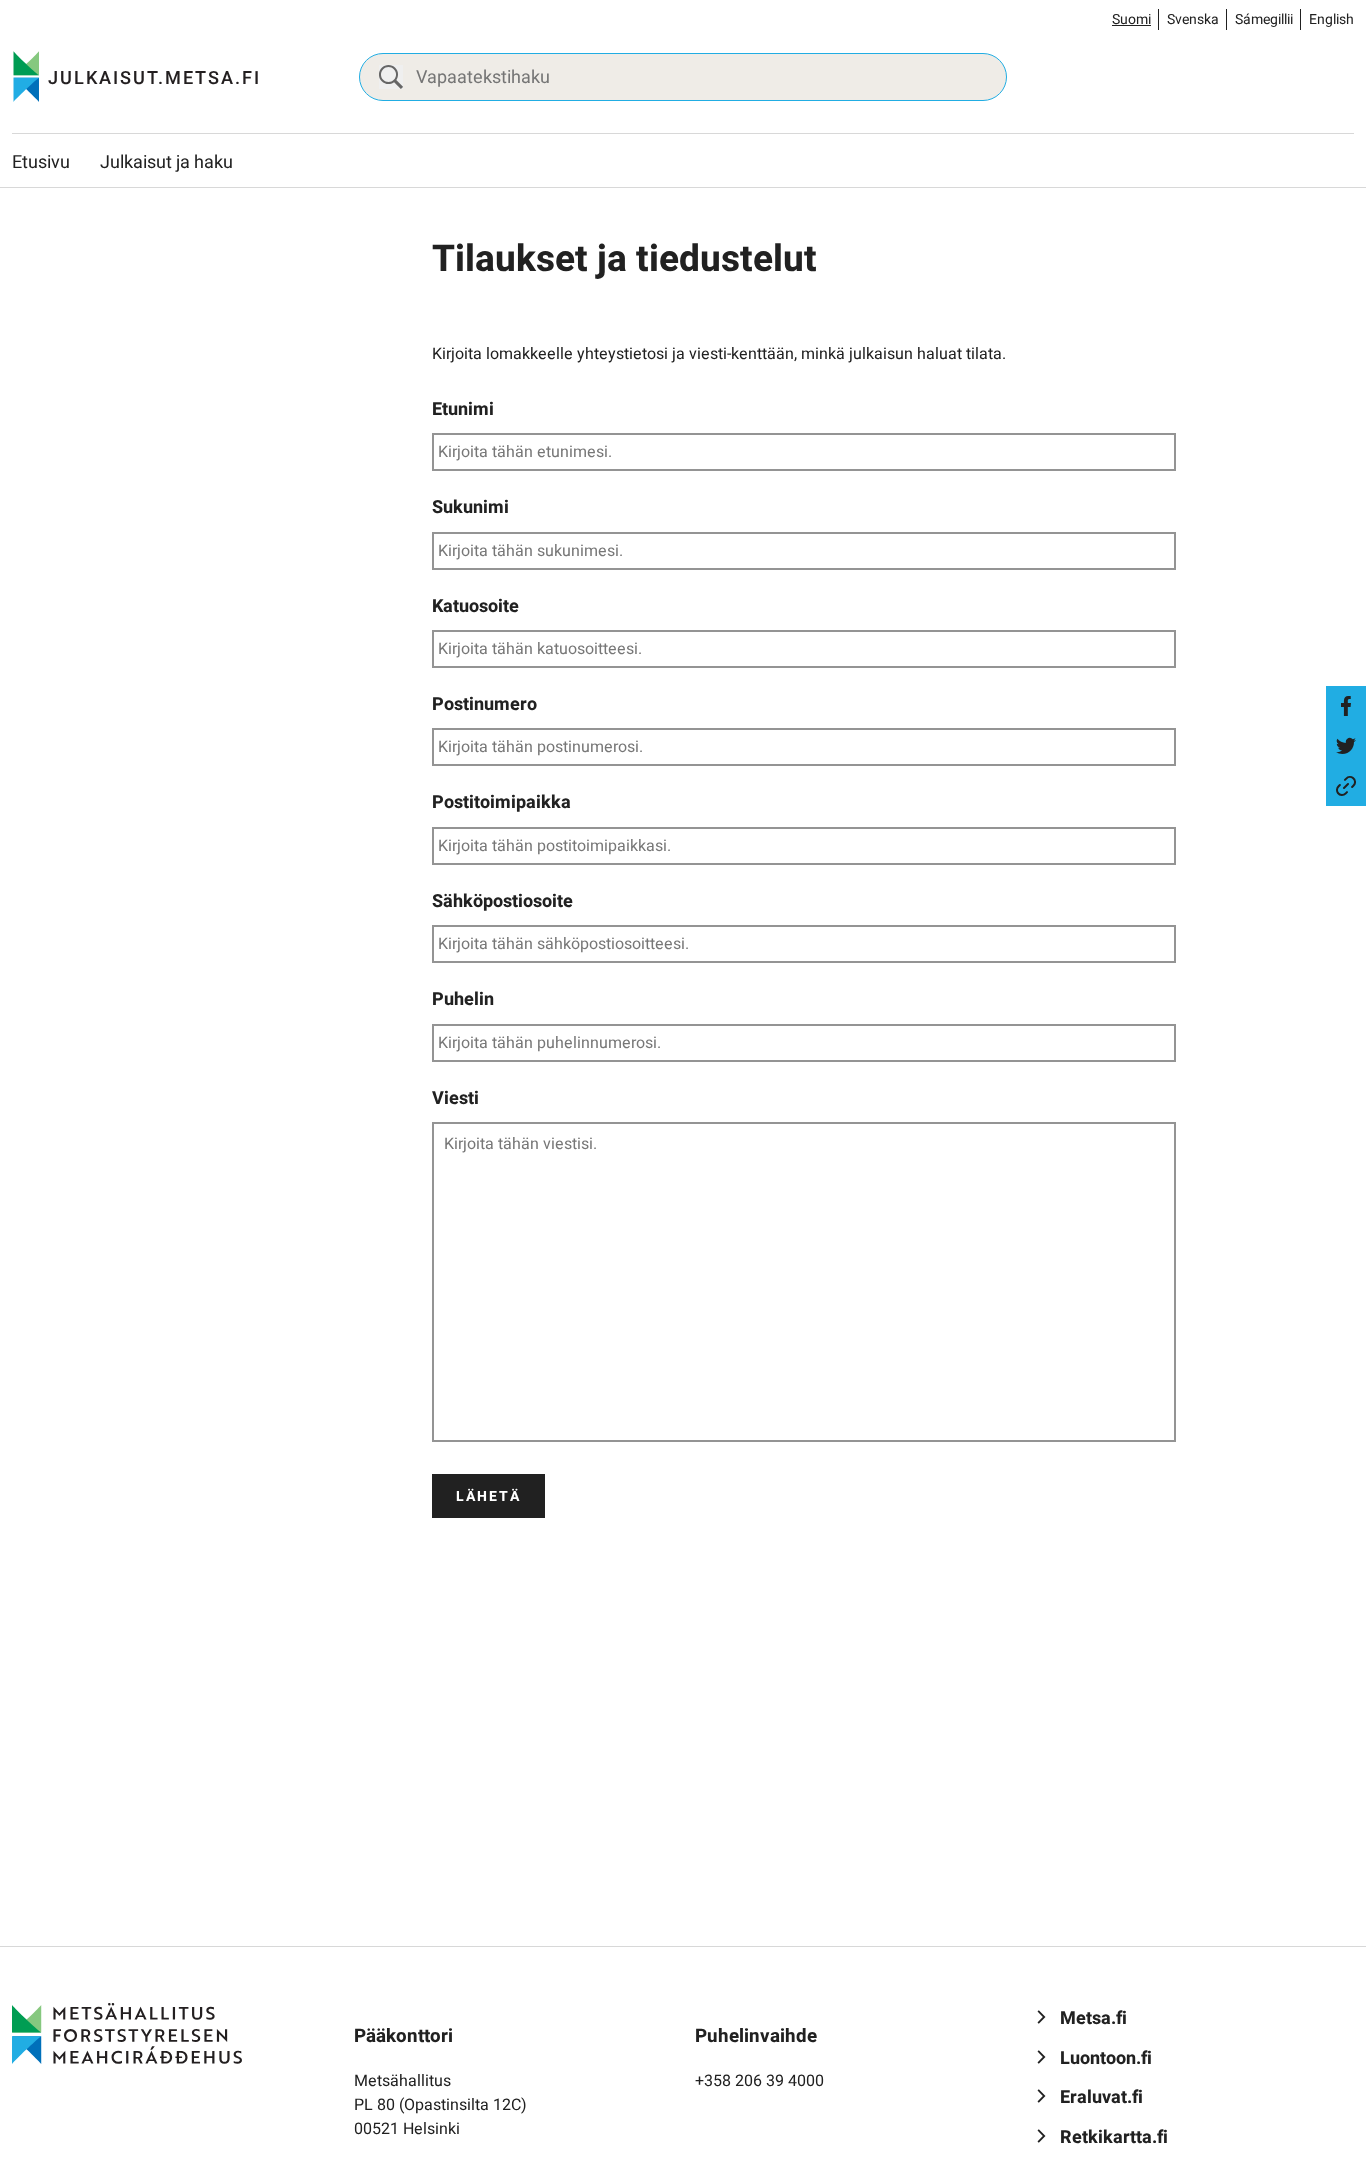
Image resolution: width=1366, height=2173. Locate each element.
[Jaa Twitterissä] (1346, 746)
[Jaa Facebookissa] (1346, 706)
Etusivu (41, 162)
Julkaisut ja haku (166, 162)
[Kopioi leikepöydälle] (1346, 786)
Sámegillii (1264, 19)
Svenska (1193, 19)
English (1331, 19)
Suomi (1131, 19)
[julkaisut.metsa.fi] (127, 2033)
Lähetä (488, 1496)
